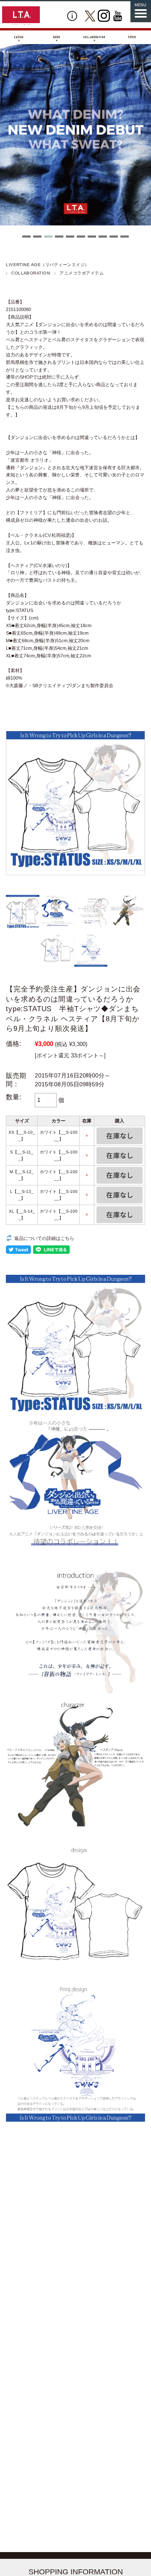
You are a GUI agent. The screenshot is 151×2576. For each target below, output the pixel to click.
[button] (26, 237)
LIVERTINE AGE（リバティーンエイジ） (48, 265)
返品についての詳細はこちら (44, 1238)
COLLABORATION (31, 273)
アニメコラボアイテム (82, 273)
